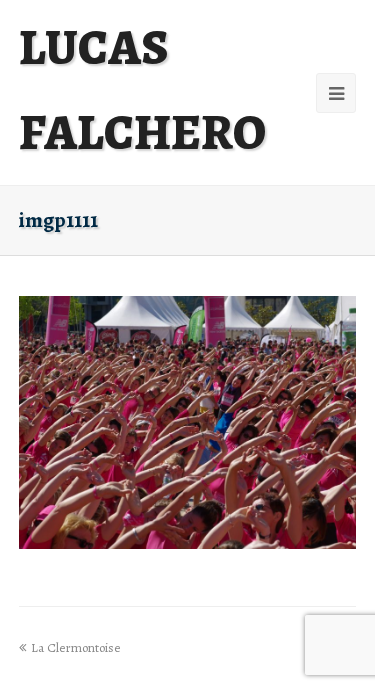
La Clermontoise (75, 647)
